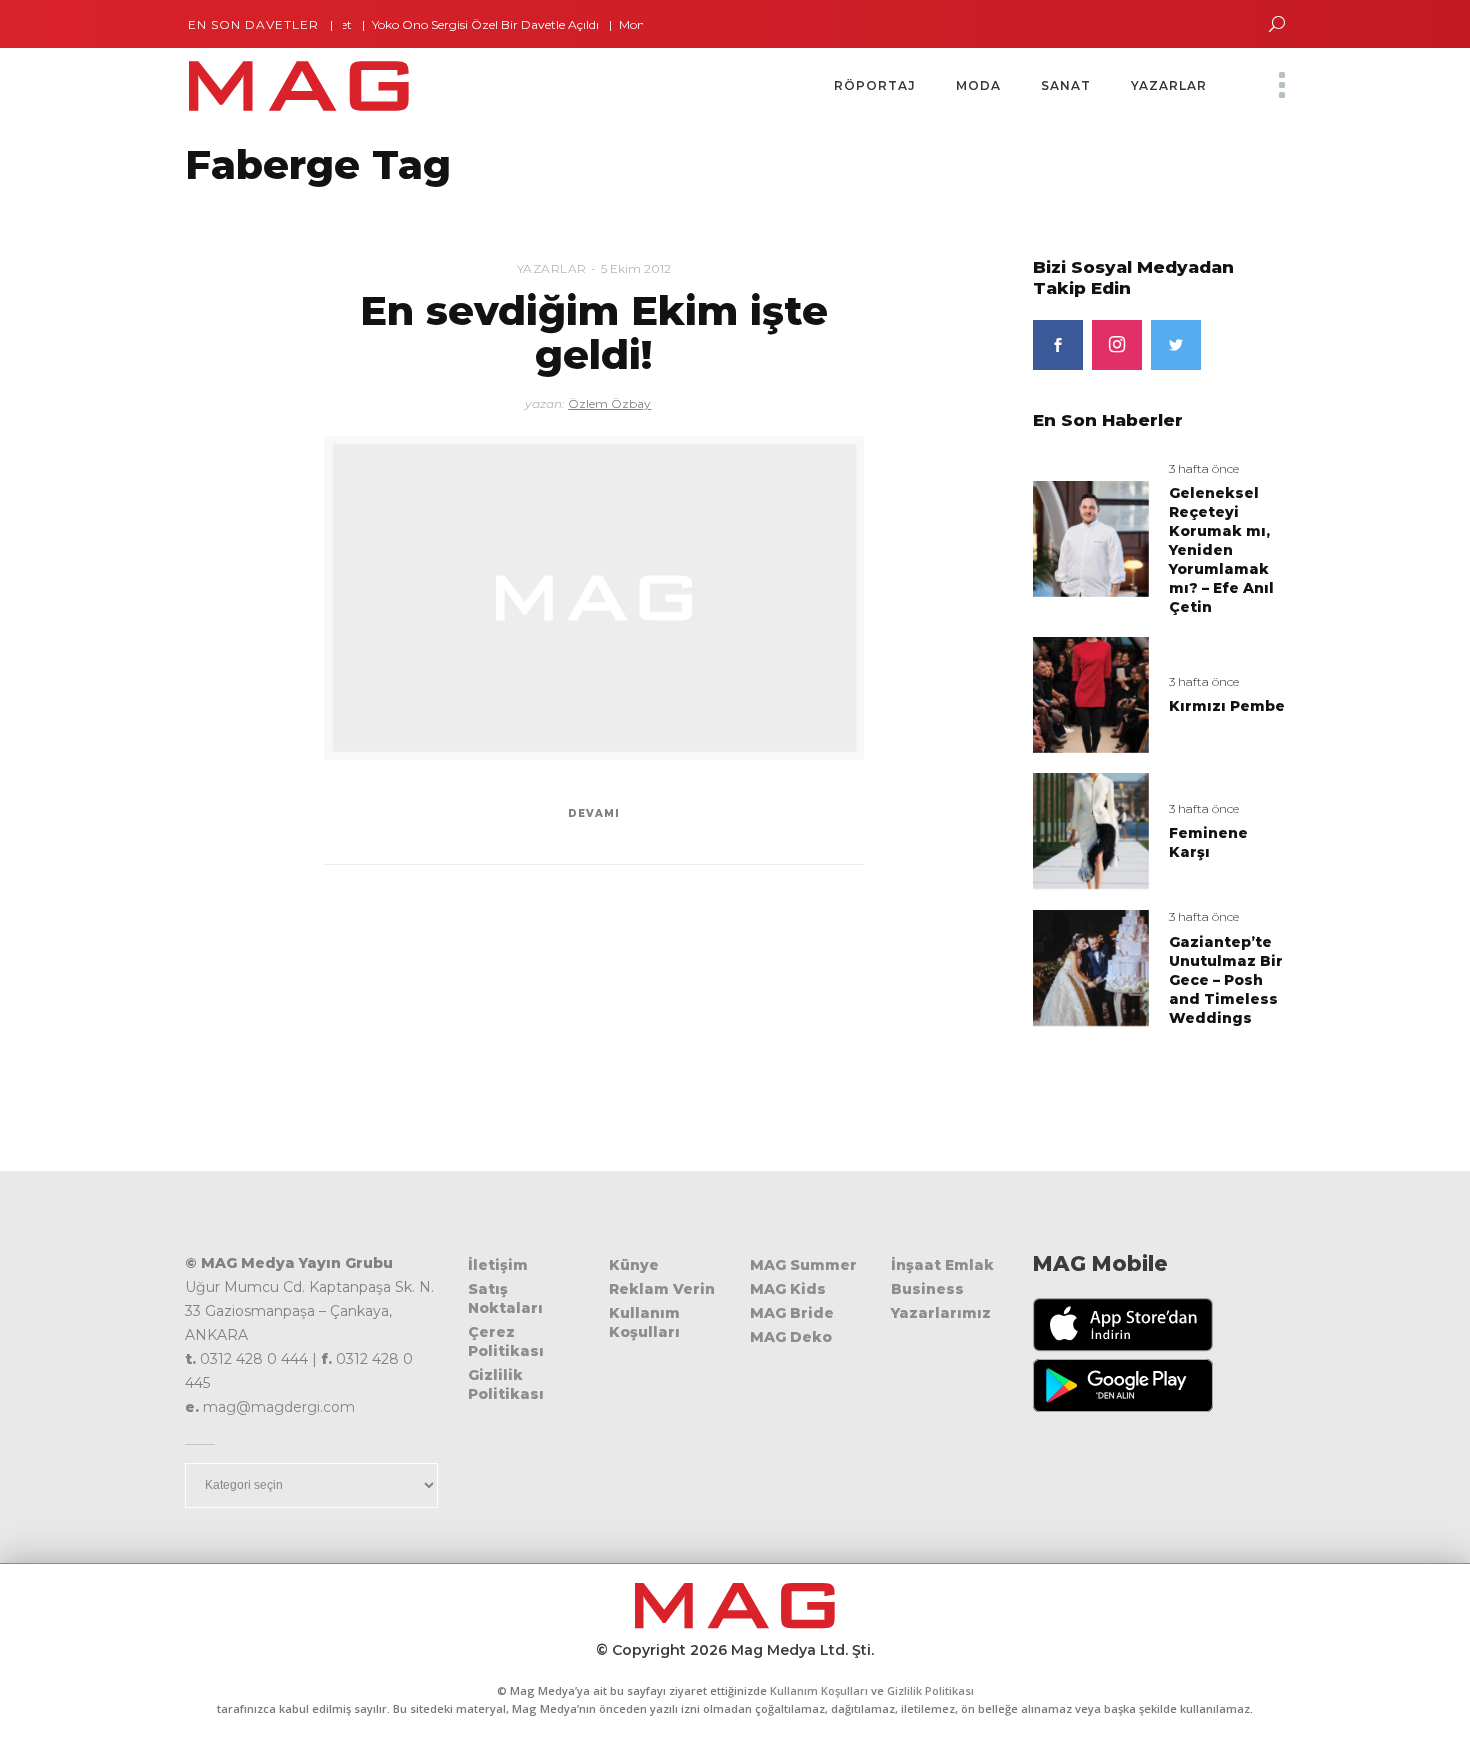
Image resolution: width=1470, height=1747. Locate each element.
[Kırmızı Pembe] (1091, 693)
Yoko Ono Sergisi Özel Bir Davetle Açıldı (456, 24)
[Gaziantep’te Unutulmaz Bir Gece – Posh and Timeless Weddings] (1091, 967)
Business (927, 1289)
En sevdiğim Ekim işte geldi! (594, 332)
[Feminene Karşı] (1091, 830)
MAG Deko (791, 1337)
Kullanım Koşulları (644, 1322)
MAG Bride (792, 1313)
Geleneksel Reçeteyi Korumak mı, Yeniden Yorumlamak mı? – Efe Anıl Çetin (1221, 550)
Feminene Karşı (1208, 842)
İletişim (498, 1265)
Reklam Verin (662, 1289)
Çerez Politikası (506, 1341)
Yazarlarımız (941, 1313)
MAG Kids (788, 1289)
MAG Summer (803, 1265)
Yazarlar (552, 268)
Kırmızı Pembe (1227, 706)
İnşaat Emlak (942, 1265)
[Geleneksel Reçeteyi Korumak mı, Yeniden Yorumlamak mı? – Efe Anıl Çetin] (1091, 537)
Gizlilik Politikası (506, 1384)
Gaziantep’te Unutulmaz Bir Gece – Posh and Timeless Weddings (1226, 980)
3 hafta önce (1204, 468)
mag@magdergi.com (279, 1407)
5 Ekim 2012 (636, 268)
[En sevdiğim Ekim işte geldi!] (594, 598)
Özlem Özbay (609, 403)
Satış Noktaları (505, 1298)
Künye (634, 1265)
